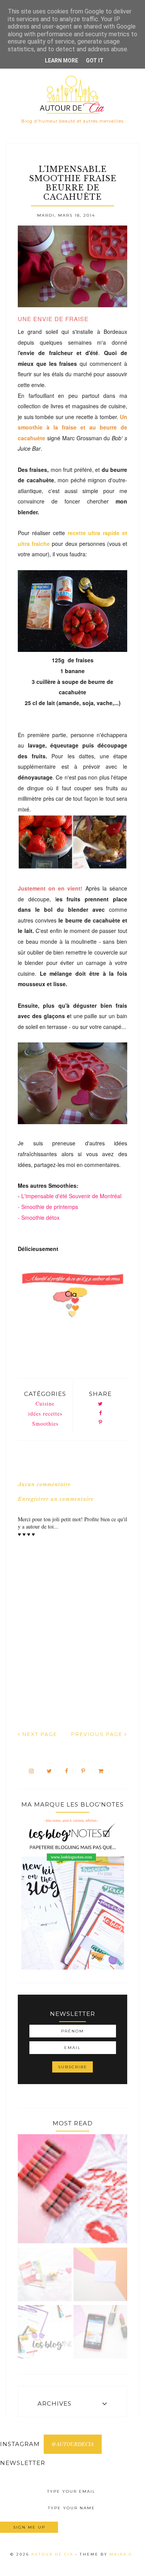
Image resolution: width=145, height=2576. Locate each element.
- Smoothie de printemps (48, 1207)
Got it (95, 61)
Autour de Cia (53, 2554)
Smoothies (45, 1424)
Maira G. (122, 2554)
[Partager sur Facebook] (101, 1413)
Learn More (61, 61)
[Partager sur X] (100, 1404)
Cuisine (45, 1403)
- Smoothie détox (39, 1217)
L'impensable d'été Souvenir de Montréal (71, 1196)
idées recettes (45, 1413)
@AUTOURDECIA (73, 2444)
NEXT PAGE (39, 1734)
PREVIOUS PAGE (98, 1734)
